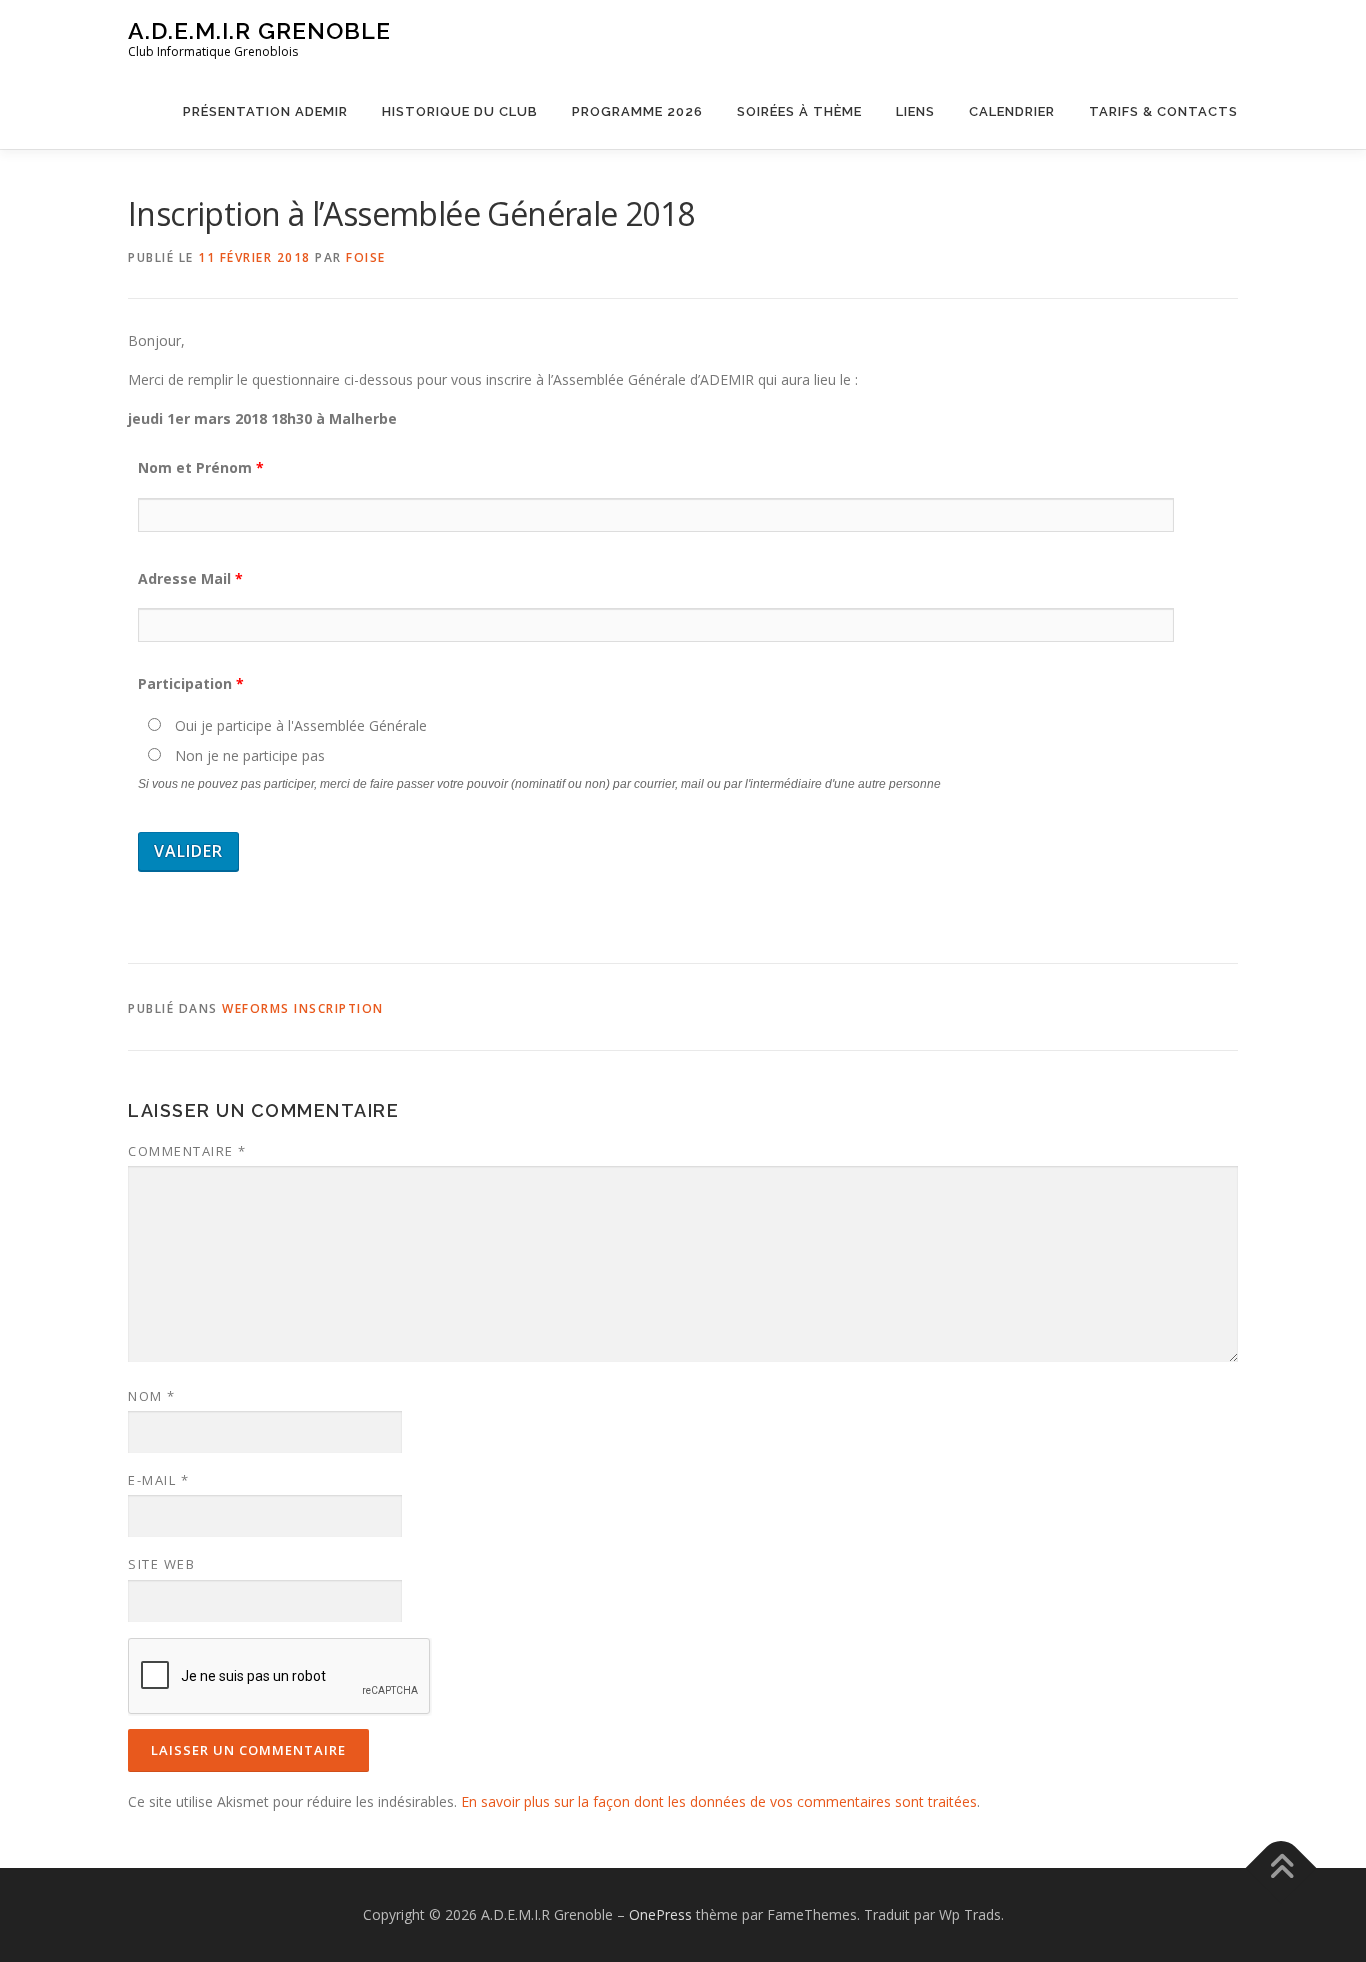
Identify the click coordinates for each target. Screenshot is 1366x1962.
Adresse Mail (190, 578)
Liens (915, 111)
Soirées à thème (799, 111)
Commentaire (187, 1151)
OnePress (660, 1914)
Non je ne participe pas (248, 755)
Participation (191, 683)
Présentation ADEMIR (265, 111)
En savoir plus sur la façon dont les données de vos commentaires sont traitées (719, 1801)
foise (366, 257)
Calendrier (1012, 111)
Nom (152, 1396)
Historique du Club (460, 111)
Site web (161, 1564)
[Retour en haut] (1281, 1868)
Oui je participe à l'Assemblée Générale (299, 725)
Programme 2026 (637, 111)
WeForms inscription (303, 1008)
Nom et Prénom (201, 467)
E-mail (158, 1480)
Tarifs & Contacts (1163, 111)
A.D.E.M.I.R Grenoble (259, 30)
